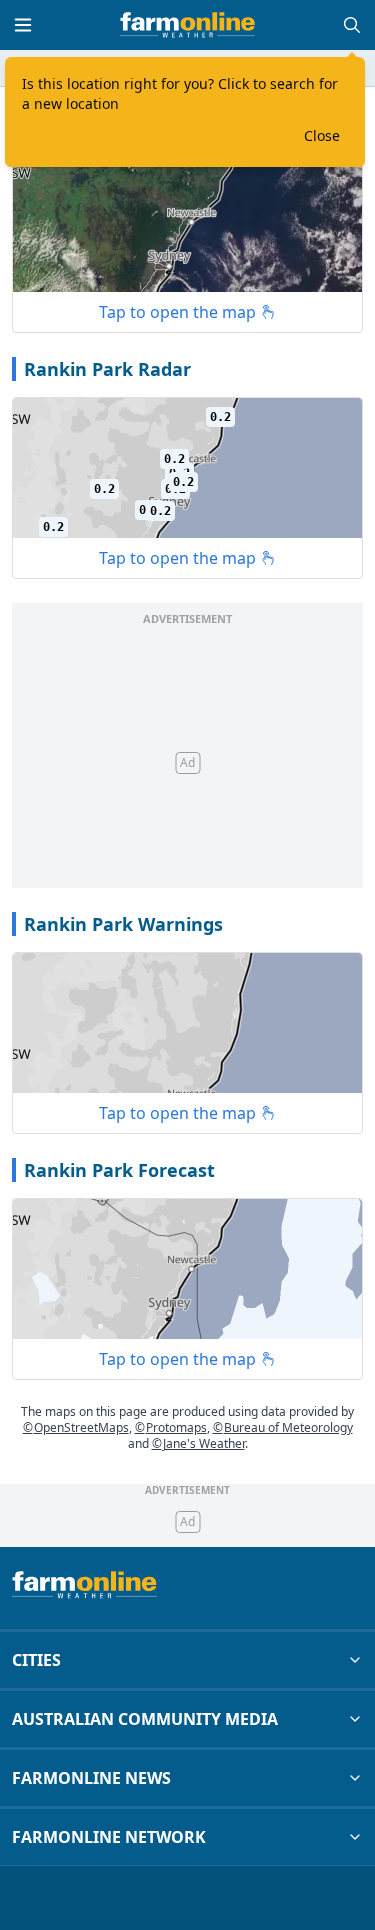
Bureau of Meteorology (283, 1427)
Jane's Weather (198, 1443)
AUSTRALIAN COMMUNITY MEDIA (145, 1719)
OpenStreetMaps (76, 1427)
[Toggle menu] (23, 25)
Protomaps (171, 1427)
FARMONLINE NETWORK (109, 1837)
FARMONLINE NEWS (91, 1778)
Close (322, 135)
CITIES (36, 1660)
